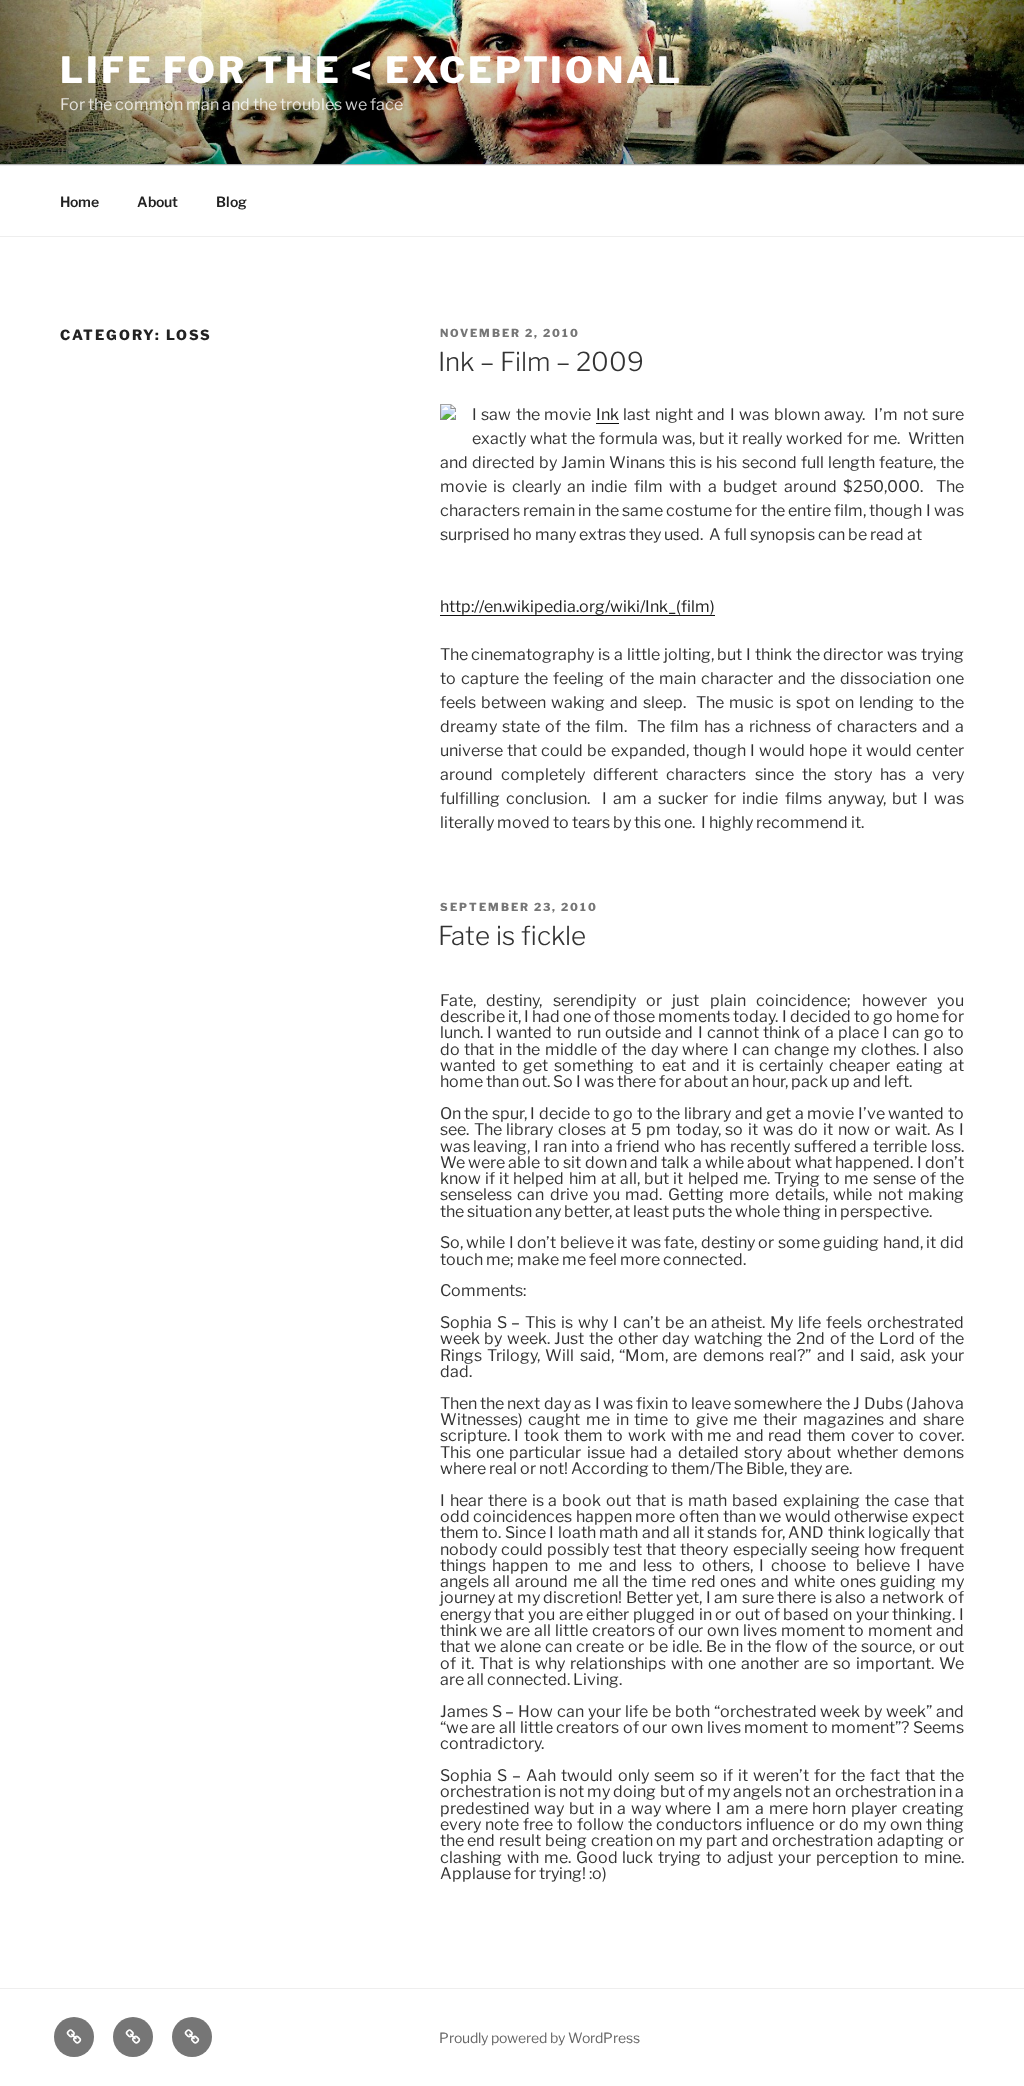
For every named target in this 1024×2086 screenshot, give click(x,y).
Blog (231, 201)
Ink (607, 414)
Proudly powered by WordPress (539, 2037)
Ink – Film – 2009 (541, 361)
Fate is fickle (512, 935)
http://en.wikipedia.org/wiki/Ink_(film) (577, 606)
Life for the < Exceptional (371, 70)
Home (79, 201)
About (157, 201)
